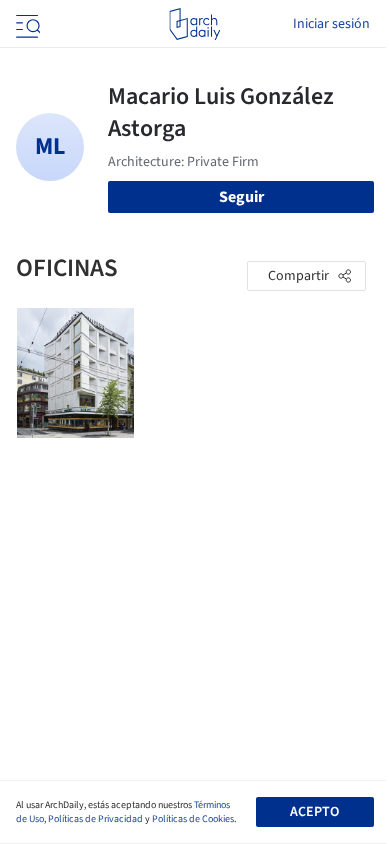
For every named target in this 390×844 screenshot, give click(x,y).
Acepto (314, 812)
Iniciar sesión (331, 24)
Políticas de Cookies (193, 819)
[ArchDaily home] (194, 24)
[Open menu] (26, 24)
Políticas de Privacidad (95, 819)
